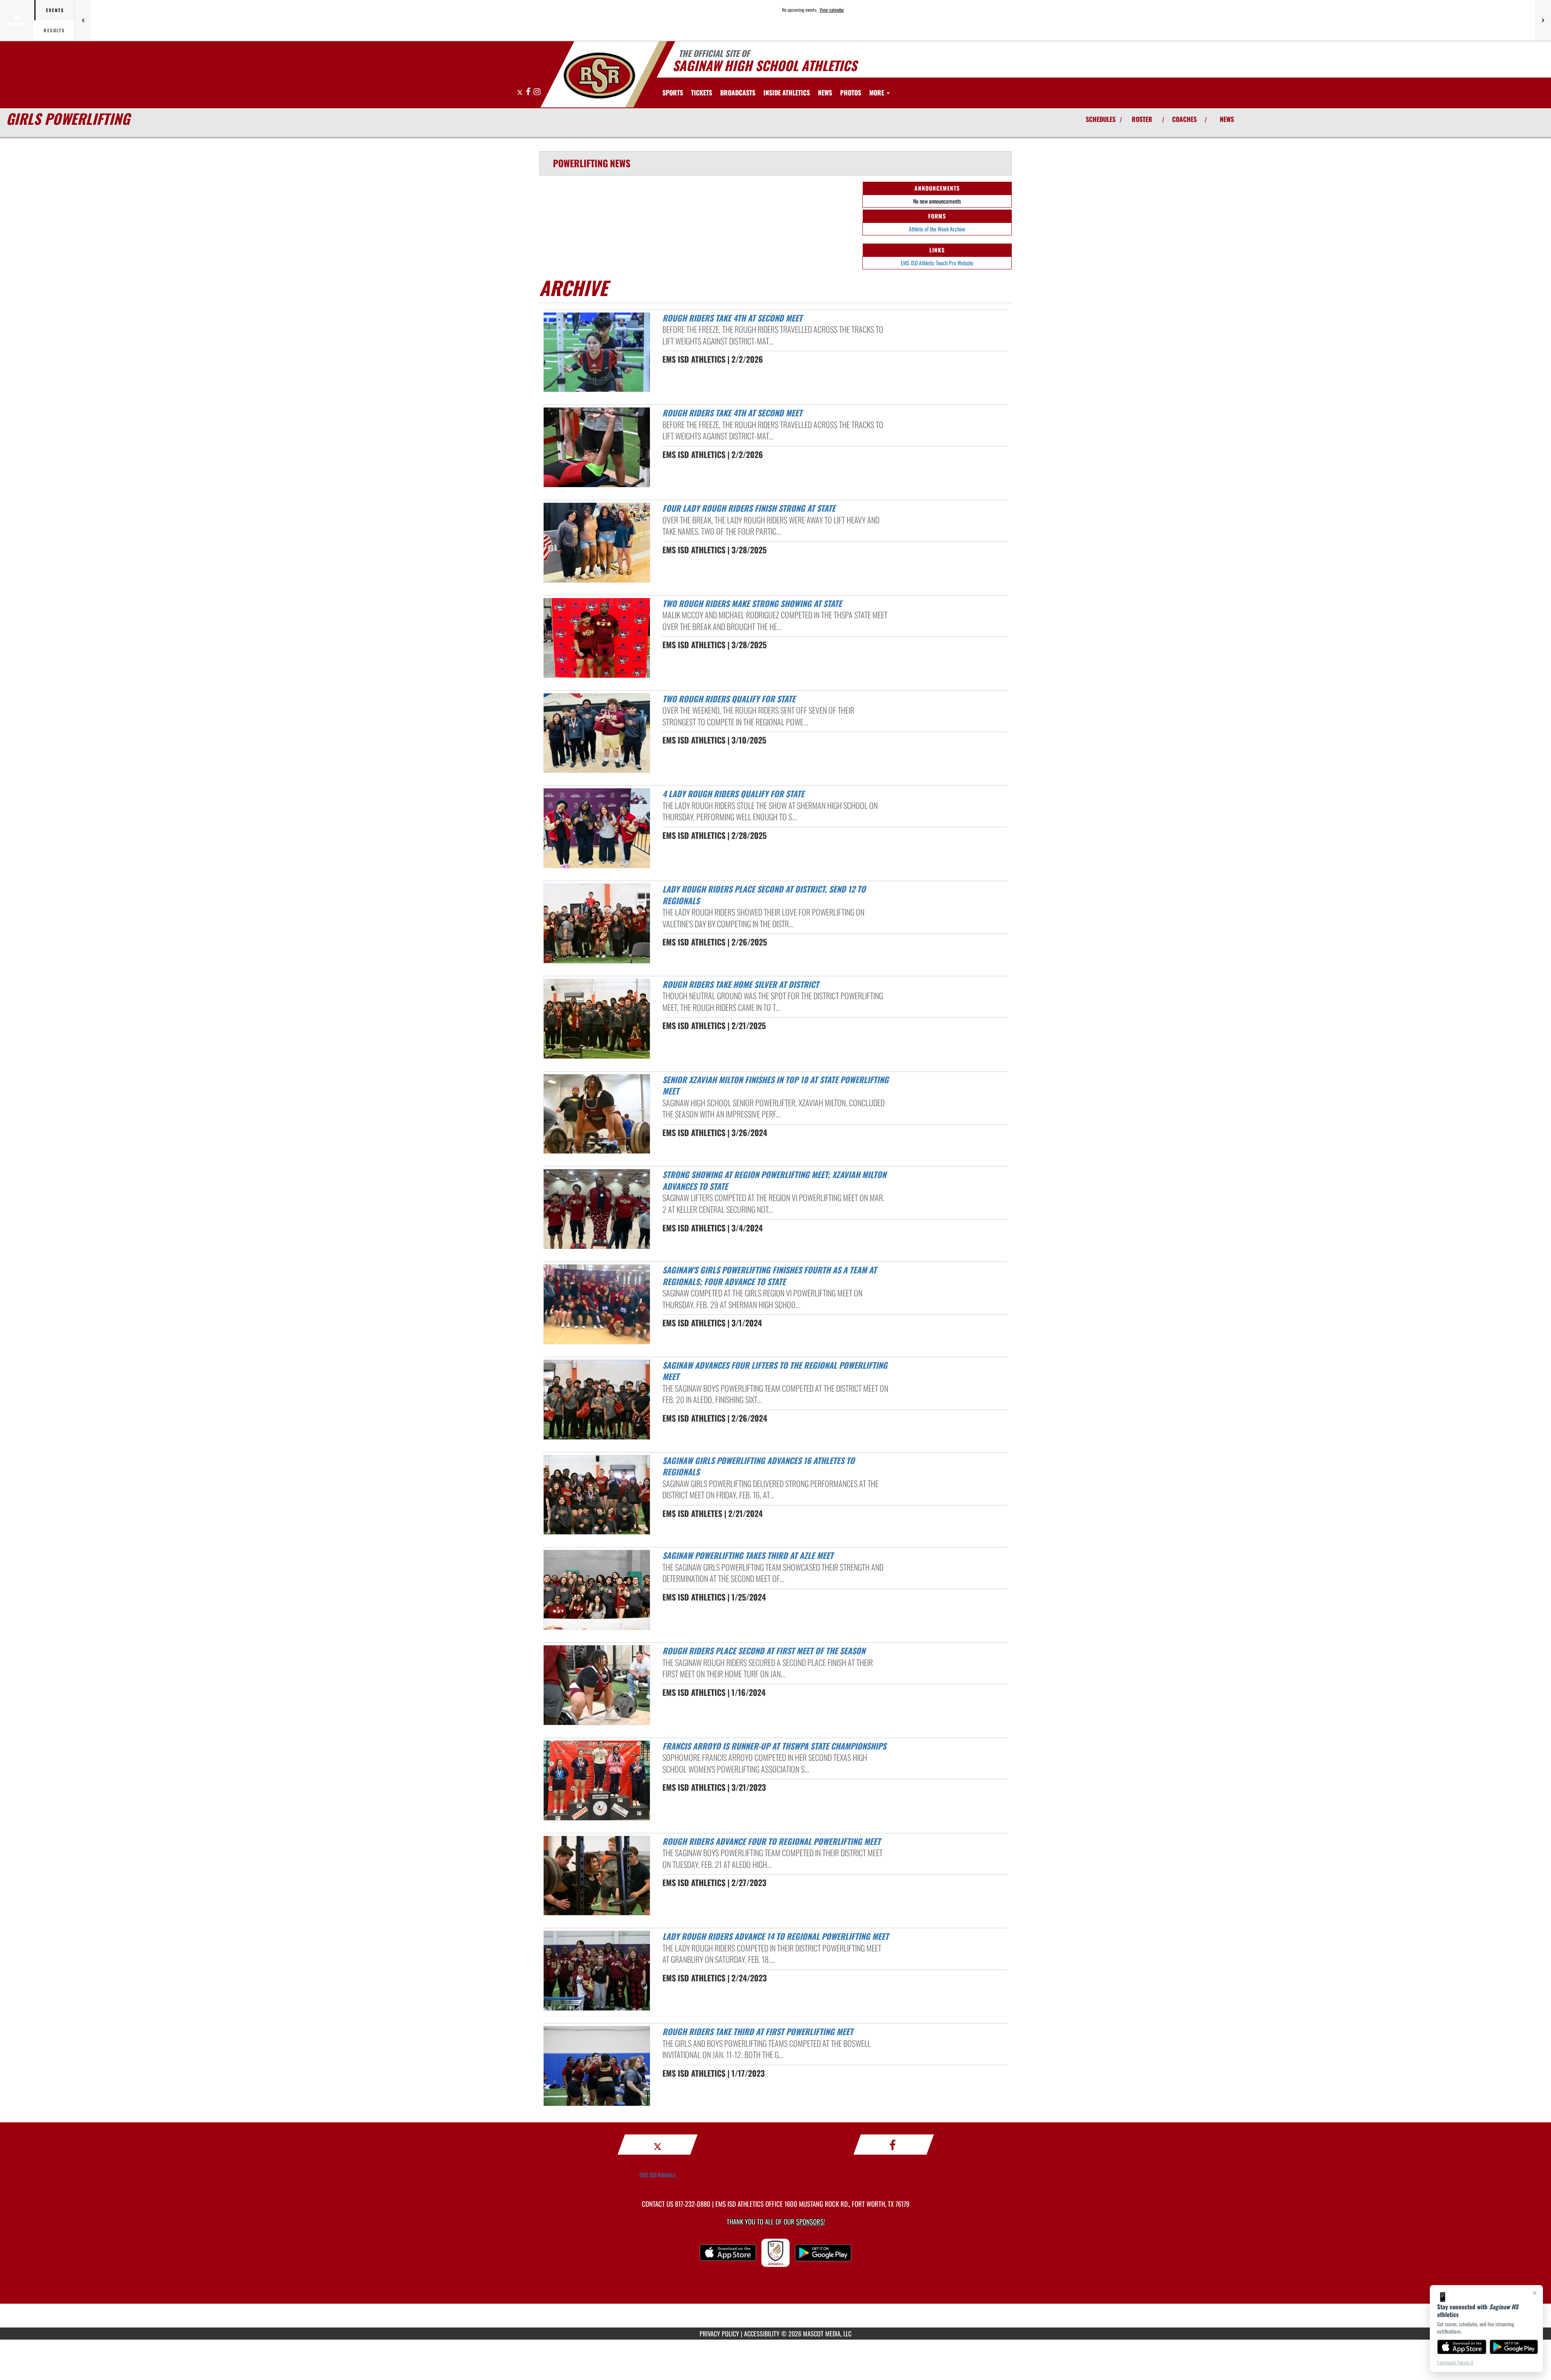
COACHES (1184, 119)
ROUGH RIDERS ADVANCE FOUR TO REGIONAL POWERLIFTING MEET (771, 1841)
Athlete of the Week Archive (937, 229)
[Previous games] (83, 20)
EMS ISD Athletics (657, 2175)
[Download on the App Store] (1462, 2347)
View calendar (832, 10)
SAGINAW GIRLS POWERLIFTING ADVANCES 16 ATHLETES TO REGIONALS (759, 1466)
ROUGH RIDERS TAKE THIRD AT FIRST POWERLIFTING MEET (758, 2031)
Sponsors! (810, 2221)
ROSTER (1142, 119)
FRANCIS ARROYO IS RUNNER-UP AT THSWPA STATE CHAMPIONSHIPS (774, 1746)
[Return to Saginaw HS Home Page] (599, 76)
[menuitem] (702, 92)
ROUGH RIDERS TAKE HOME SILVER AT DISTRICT (741, 984)
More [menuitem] (877, 92)
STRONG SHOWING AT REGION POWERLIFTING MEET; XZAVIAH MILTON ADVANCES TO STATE (774, 1180)
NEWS (1227, 119)
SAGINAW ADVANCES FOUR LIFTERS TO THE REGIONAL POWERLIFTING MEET (775, 1371)
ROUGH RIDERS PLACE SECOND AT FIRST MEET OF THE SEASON (764, 1651)
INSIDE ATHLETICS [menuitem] (787, 92)
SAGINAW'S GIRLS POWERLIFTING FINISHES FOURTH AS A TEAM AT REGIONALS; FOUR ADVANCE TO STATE (769, 1276)
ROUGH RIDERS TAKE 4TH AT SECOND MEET (732, 318)
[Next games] (1543, 20)
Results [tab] (54, 30)
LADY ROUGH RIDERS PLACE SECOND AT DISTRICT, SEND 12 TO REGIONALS (764, 895)
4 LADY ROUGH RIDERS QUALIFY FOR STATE (733, 794)
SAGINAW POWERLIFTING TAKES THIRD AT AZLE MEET (748, 1555)
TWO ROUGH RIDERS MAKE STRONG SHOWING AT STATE (752, 603)
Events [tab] (55, 10)
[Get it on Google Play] (1514, 2347)
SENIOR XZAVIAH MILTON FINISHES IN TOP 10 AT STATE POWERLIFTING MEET (775, 1085)
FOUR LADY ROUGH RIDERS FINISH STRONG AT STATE (749, 508)
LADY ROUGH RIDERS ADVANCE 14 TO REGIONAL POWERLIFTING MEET (775, 1936)
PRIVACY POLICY (719, 2334)
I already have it (1455, 2362)
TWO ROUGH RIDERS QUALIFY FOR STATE (729, 699)
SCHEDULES (1101, 119)
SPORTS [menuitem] (673, 92)
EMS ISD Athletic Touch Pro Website (937, 263)
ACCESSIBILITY (762, 2334)
